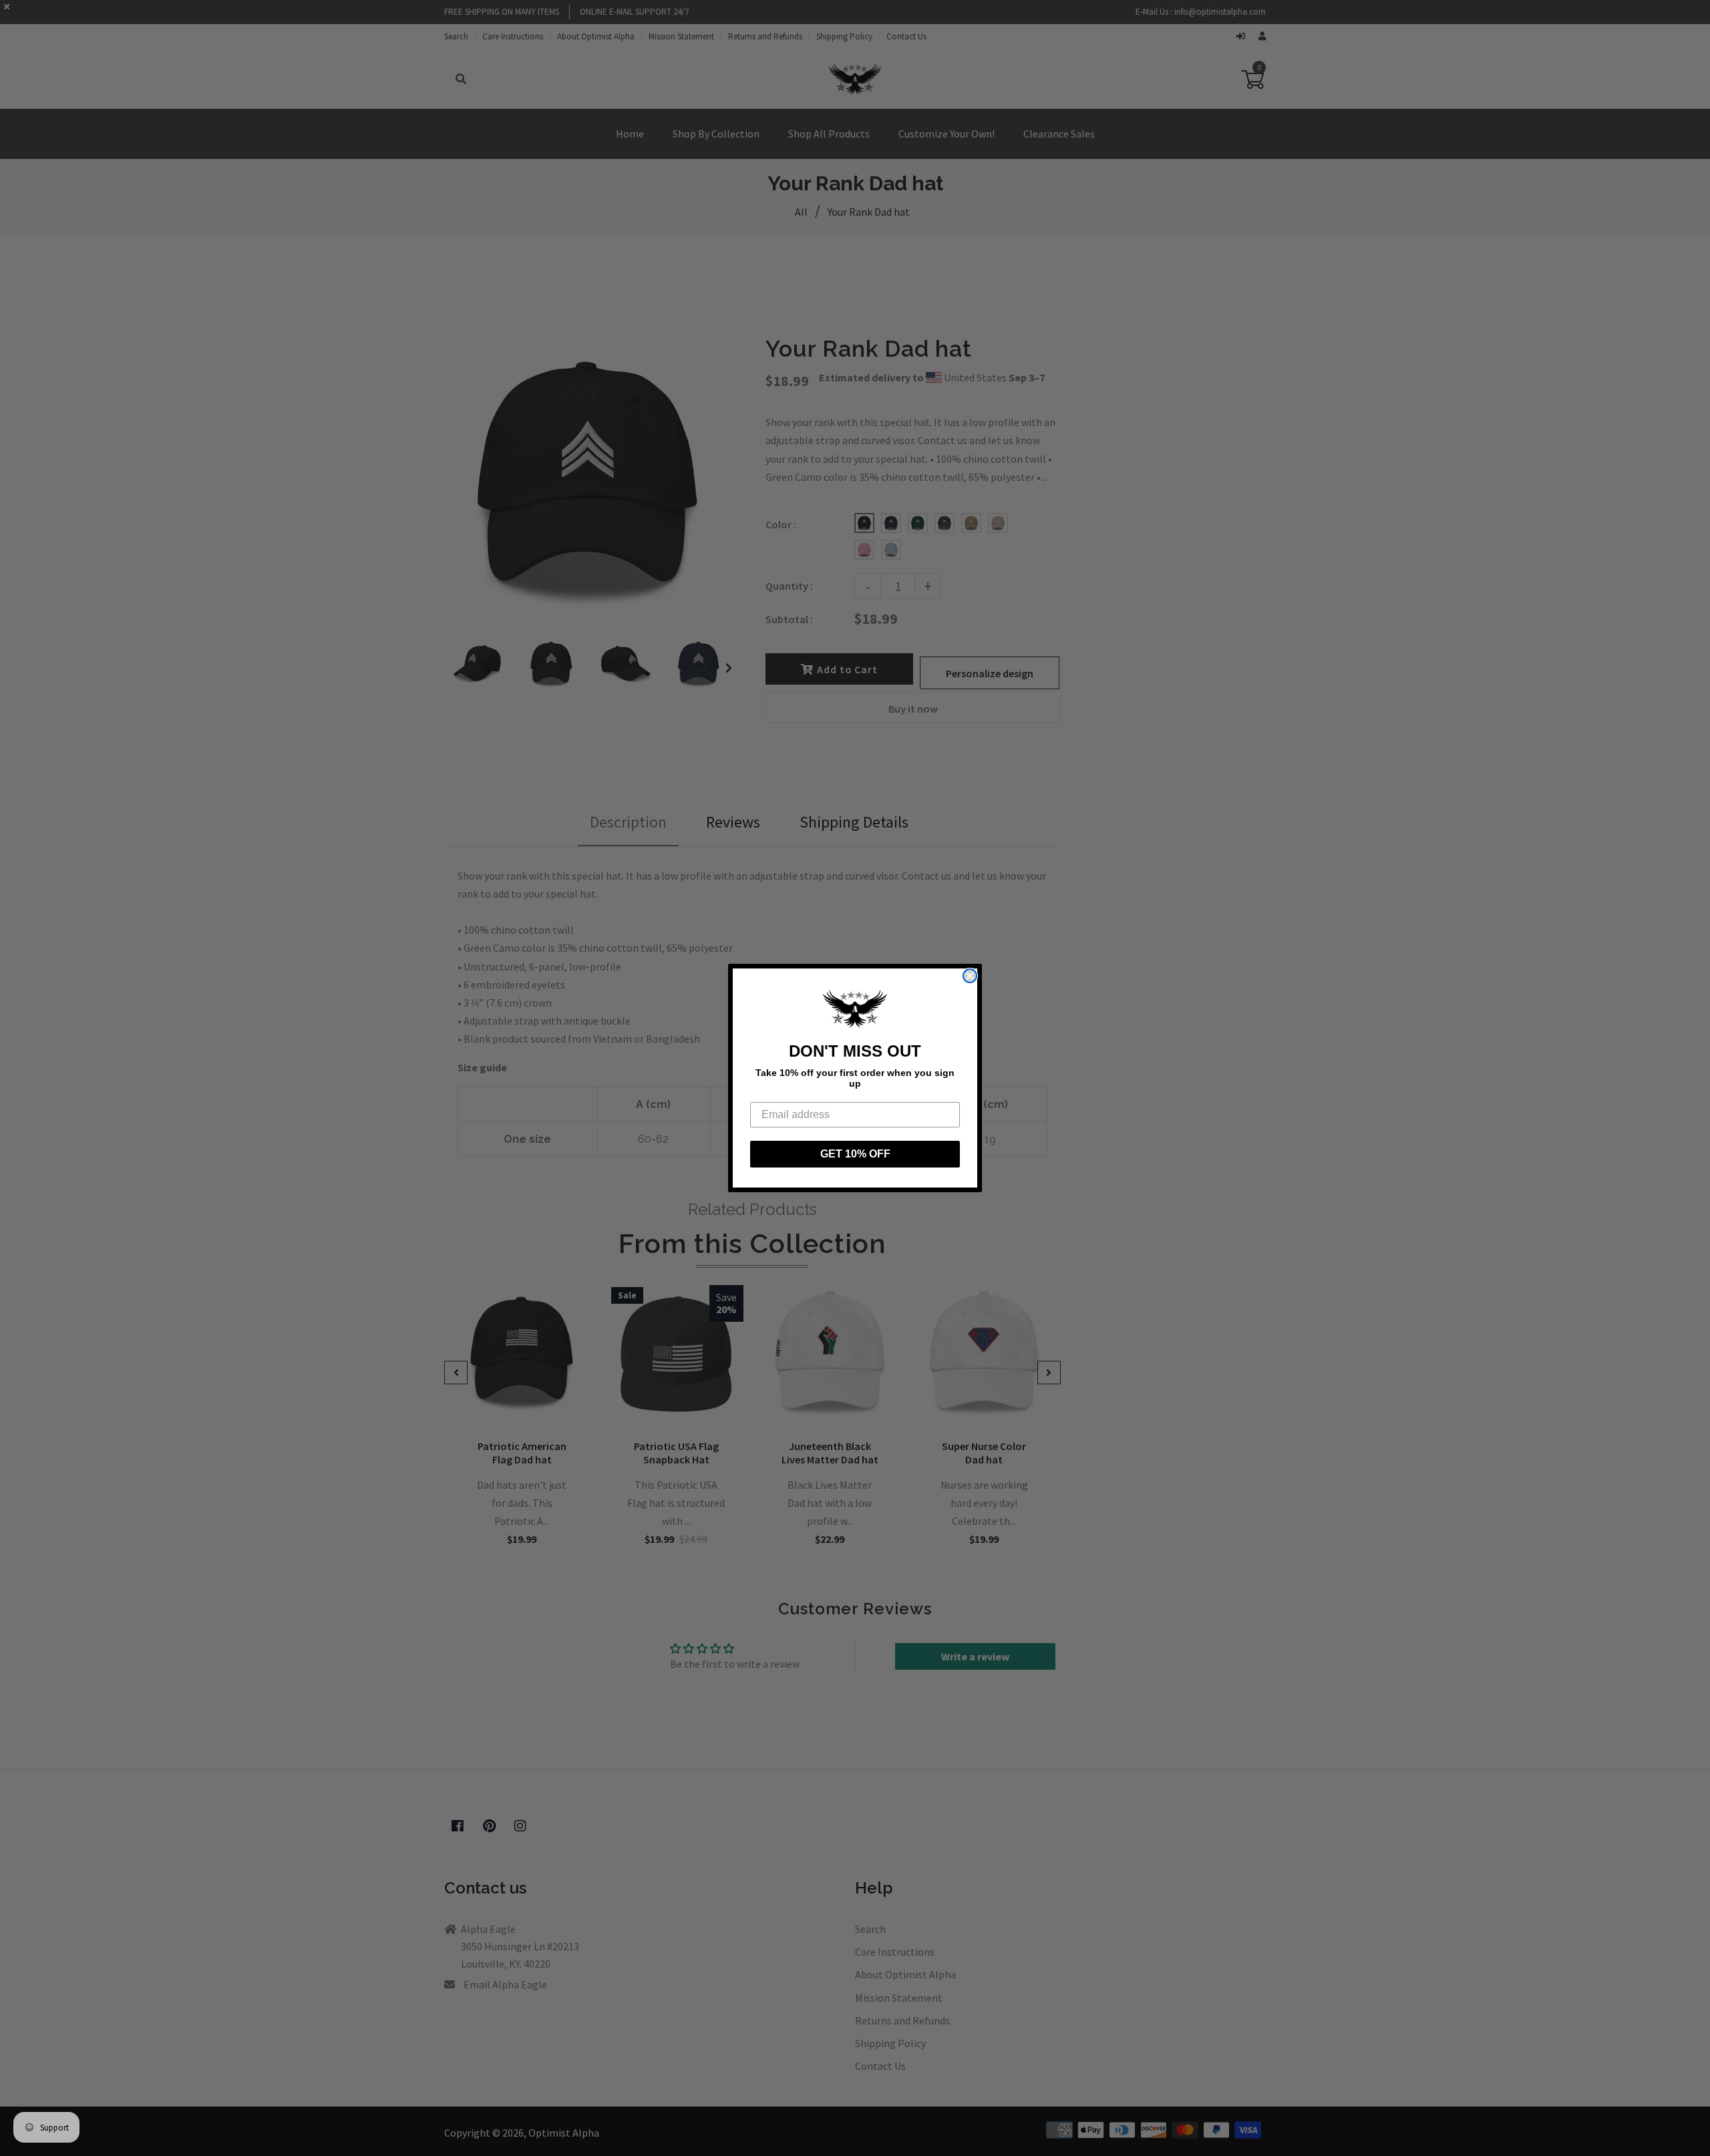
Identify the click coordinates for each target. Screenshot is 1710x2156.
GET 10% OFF (855, 1154)
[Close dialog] (970, 976)
